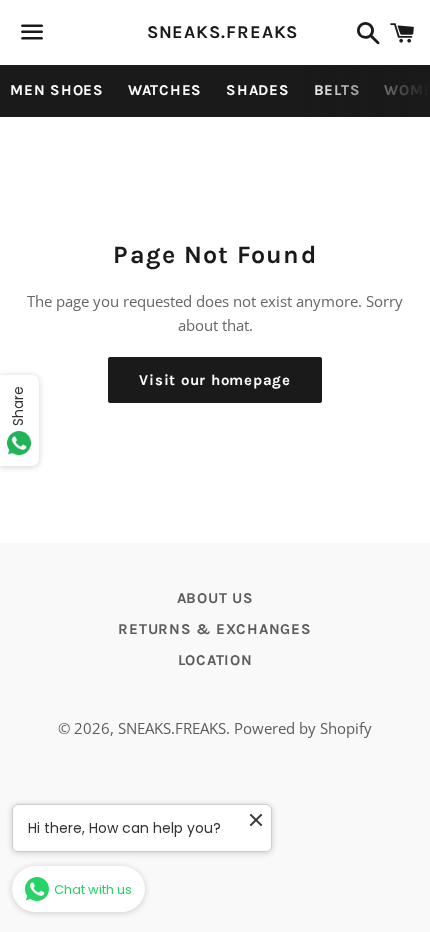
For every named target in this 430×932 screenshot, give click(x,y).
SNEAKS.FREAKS (215, 32)
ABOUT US (215, 598)
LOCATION (215, 660)
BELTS (337, 90)
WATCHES (165, 90)
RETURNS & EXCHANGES (214, 629)
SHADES (258, 90)
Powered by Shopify (303, 728)
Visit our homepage (215, 380)
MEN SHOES (57, 90)
